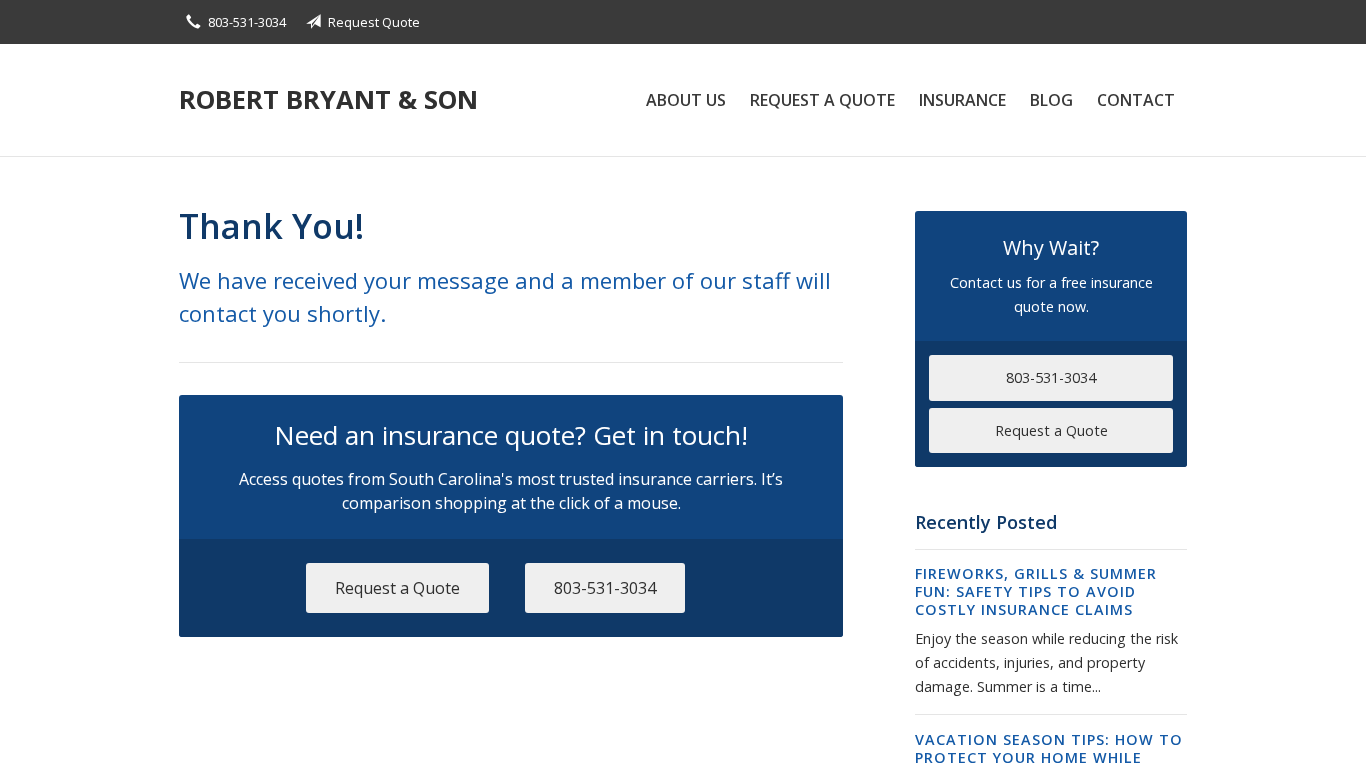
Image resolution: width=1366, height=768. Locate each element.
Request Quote (374, 22)
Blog (1051, 100)
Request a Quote (822, 100)
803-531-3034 (247, 22)
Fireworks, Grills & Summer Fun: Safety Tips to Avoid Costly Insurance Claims (1036, 591)
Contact (1136, 100)
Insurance (962, 100)
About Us (686, 100)
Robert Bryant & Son (328, 99)
